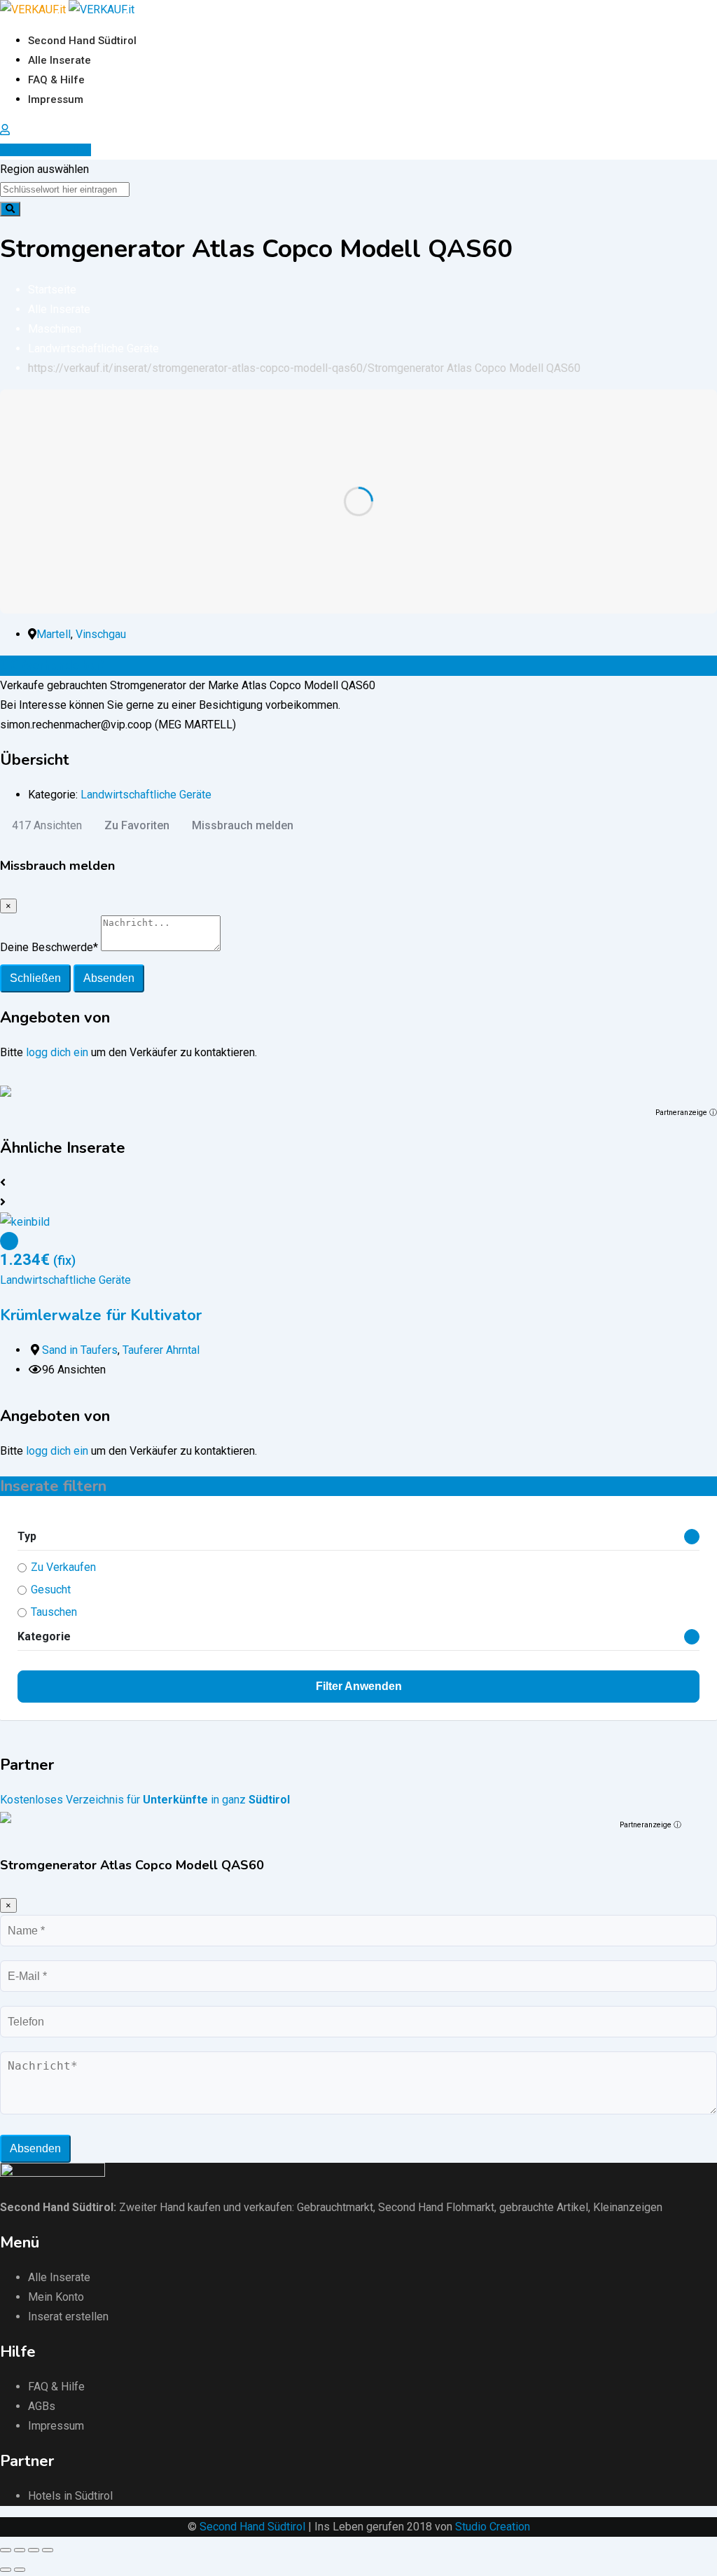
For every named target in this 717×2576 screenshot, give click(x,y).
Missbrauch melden (243, 825)
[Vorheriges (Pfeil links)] (6, 2570)
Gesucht (51, 1590)
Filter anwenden (359, 1686)
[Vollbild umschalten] (34, 2550)
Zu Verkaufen (63, 1567)
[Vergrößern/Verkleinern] (48, 2550)
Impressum (56, 99)
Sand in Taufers (80, 1350)
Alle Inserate (60, 60)
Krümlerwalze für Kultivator (101, 1315)
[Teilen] (20, 2550)
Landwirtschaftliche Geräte (146, 795)
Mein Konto (56, 2297)
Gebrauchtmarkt (335, 2207)
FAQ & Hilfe (56, 80)
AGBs (42, 2406)
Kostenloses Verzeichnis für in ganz (145, 1800)
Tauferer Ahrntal (161, 1350)
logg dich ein (57, 1052)
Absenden (109, 978)
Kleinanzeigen (628, 2207)
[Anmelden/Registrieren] (5, 130)
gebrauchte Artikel (544, 2207)
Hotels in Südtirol (70, 2496)
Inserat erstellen (50, 150)
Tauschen (54, 1612)
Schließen (35, 978)
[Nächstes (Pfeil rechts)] (20, 2570)
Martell (54, 634)
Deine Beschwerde (49, 947)
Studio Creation (493, 2527)
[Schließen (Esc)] (6, 2550)
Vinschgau (101, 634)
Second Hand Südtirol (82, 41)
